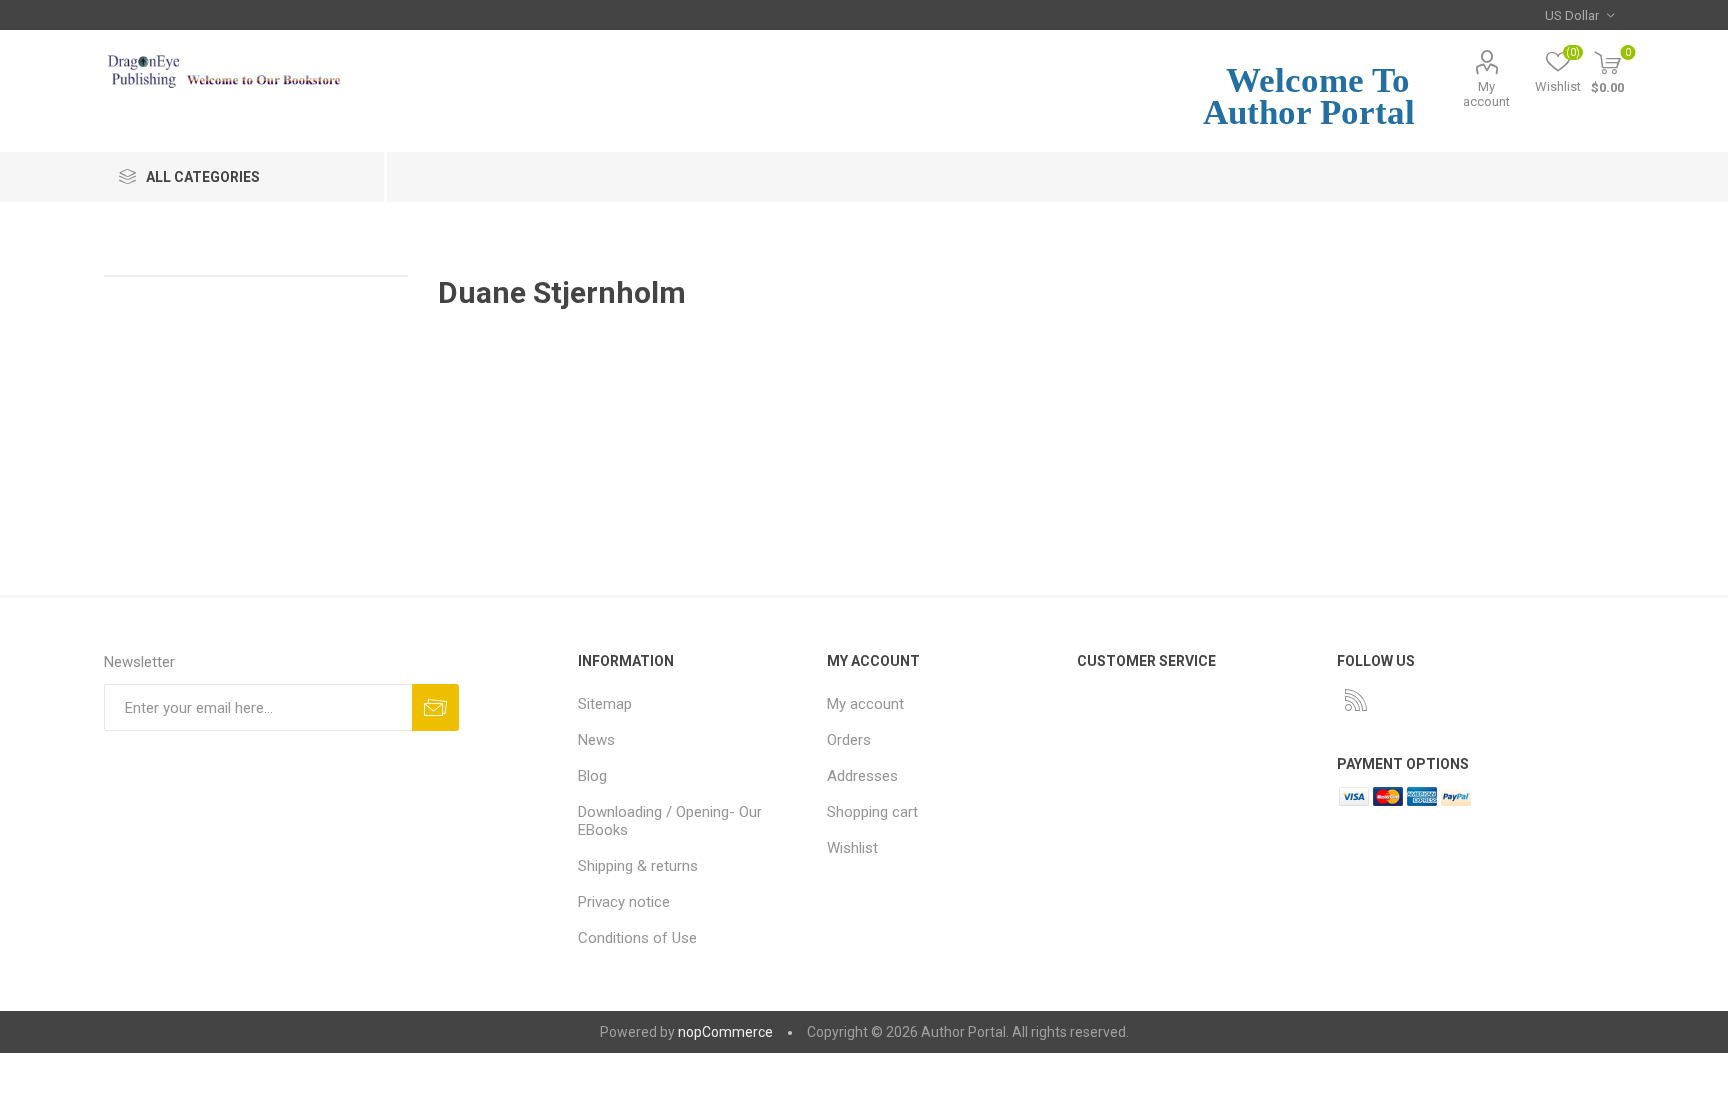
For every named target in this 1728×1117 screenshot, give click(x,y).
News (596, 740)
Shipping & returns (638, 866)
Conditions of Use (637, 938)
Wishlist (852, 848)
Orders (849, 740)
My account (1486, 94)
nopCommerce (725, 1032)
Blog (592, 776)
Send (435, 707)
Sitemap (605, 704)
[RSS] (1356, 700)
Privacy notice (624, 902)
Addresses (862, 776)
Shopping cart (872, 812)
